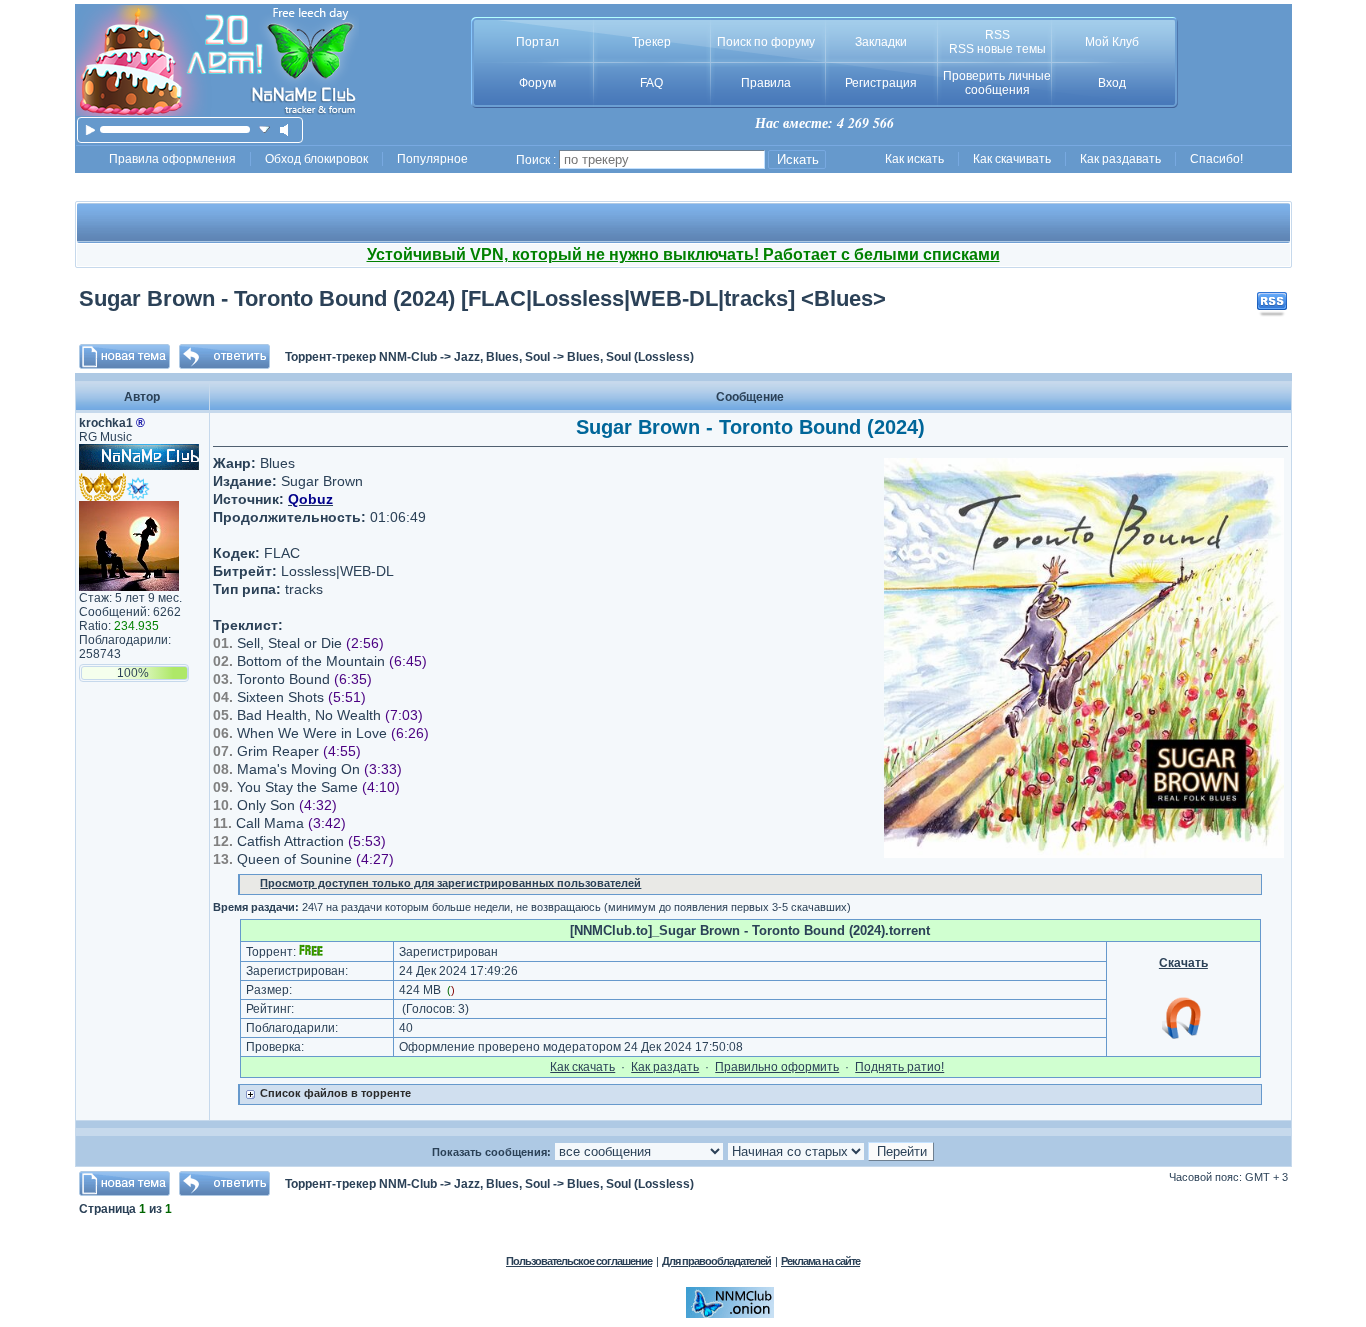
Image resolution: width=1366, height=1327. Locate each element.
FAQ (651, 83)
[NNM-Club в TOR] (730, 1314)
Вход (1112, 83)
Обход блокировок (316, 159)
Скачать (1183, 963)
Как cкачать (582, 1067)
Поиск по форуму (766, 42)
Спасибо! (1216, 159)
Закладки (881, 42)
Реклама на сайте (820, 1261)
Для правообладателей (716, 1261)
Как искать (914, 159)
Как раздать (665, 1067)
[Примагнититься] (1183, 1038)
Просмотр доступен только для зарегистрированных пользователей (450, 883)
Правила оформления (172, 159)
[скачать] (264, 129)
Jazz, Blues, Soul (502, 357)
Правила (766, 83)
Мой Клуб (1112, 42)
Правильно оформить (777, 1067)
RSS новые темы (997, 49)
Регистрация (881, 83)
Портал (537, 42)
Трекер (651, 42)
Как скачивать (1012, 159)
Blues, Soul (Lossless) (630, 357)
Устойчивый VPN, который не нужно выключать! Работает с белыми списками (683, 254)
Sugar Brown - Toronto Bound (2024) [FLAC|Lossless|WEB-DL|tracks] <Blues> (482, 298)
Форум (537, 83)
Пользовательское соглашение (579, 1261)
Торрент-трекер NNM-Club (361, 357)
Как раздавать (1120, 159)
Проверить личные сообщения (997, 83)
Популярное (432, 159)
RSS (997, 35)
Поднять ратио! (899, 1067)
